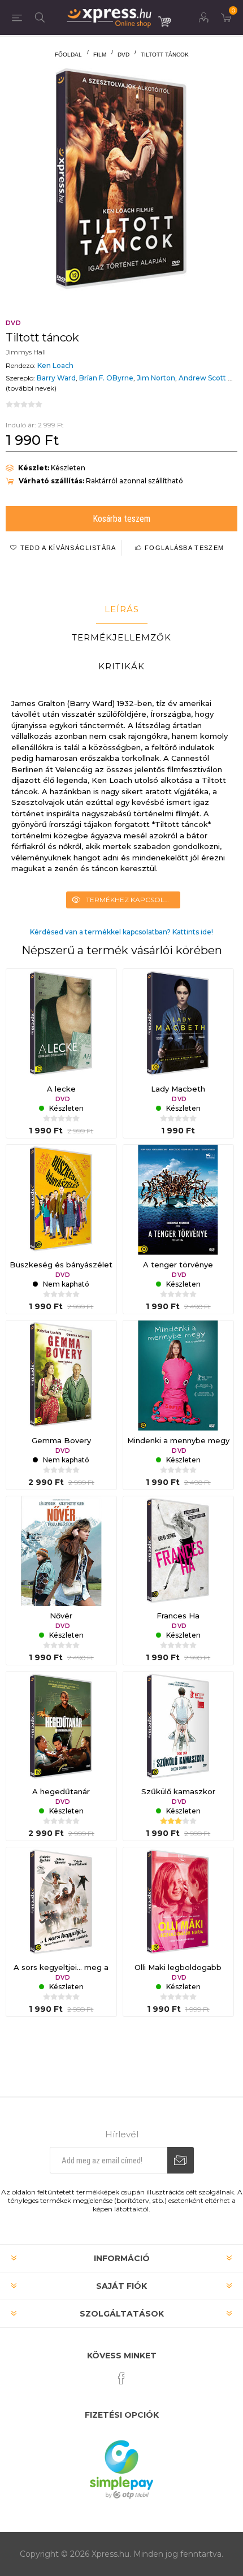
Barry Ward (56, 378)
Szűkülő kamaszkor (178, 1791)
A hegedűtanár (61, 1791)
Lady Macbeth (178, 1089)
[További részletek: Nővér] (61, 1551)
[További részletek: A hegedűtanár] (61, 1727)
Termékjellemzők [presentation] (121, 637)
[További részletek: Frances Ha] (178, 1551)
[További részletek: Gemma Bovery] (61, 1376)
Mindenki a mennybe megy (178, 1440)
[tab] (121, 609)
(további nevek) (31, 388)
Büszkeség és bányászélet (61, 1265)
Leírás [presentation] (122, 609)
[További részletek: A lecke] (61, 1024)
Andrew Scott (202, 378)
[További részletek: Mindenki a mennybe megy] (178, 1376)
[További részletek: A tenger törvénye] (178, 1200)
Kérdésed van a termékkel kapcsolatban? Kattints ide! (121, 932)
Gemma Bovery (61, 1440)
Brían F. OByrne (106, 378)
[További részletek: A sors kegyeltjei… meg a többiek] (61, 1902)
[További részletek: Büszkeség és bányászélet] (61, 1200)
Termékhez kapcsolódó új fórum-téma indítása (133, 900)
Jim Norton (156, 378)
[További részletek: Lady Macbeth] (178, 1024)
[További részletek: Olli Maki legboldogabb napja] (178, 1902)
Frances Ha (178, 1616)
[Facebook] (121, 2378)
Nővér (61, 1616)
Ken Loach (55, 365)
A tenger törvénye (178, 1265)
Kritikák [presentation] (121, 666)
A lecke (61, 1089)
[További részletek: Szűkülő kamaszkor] (178, 1727)
